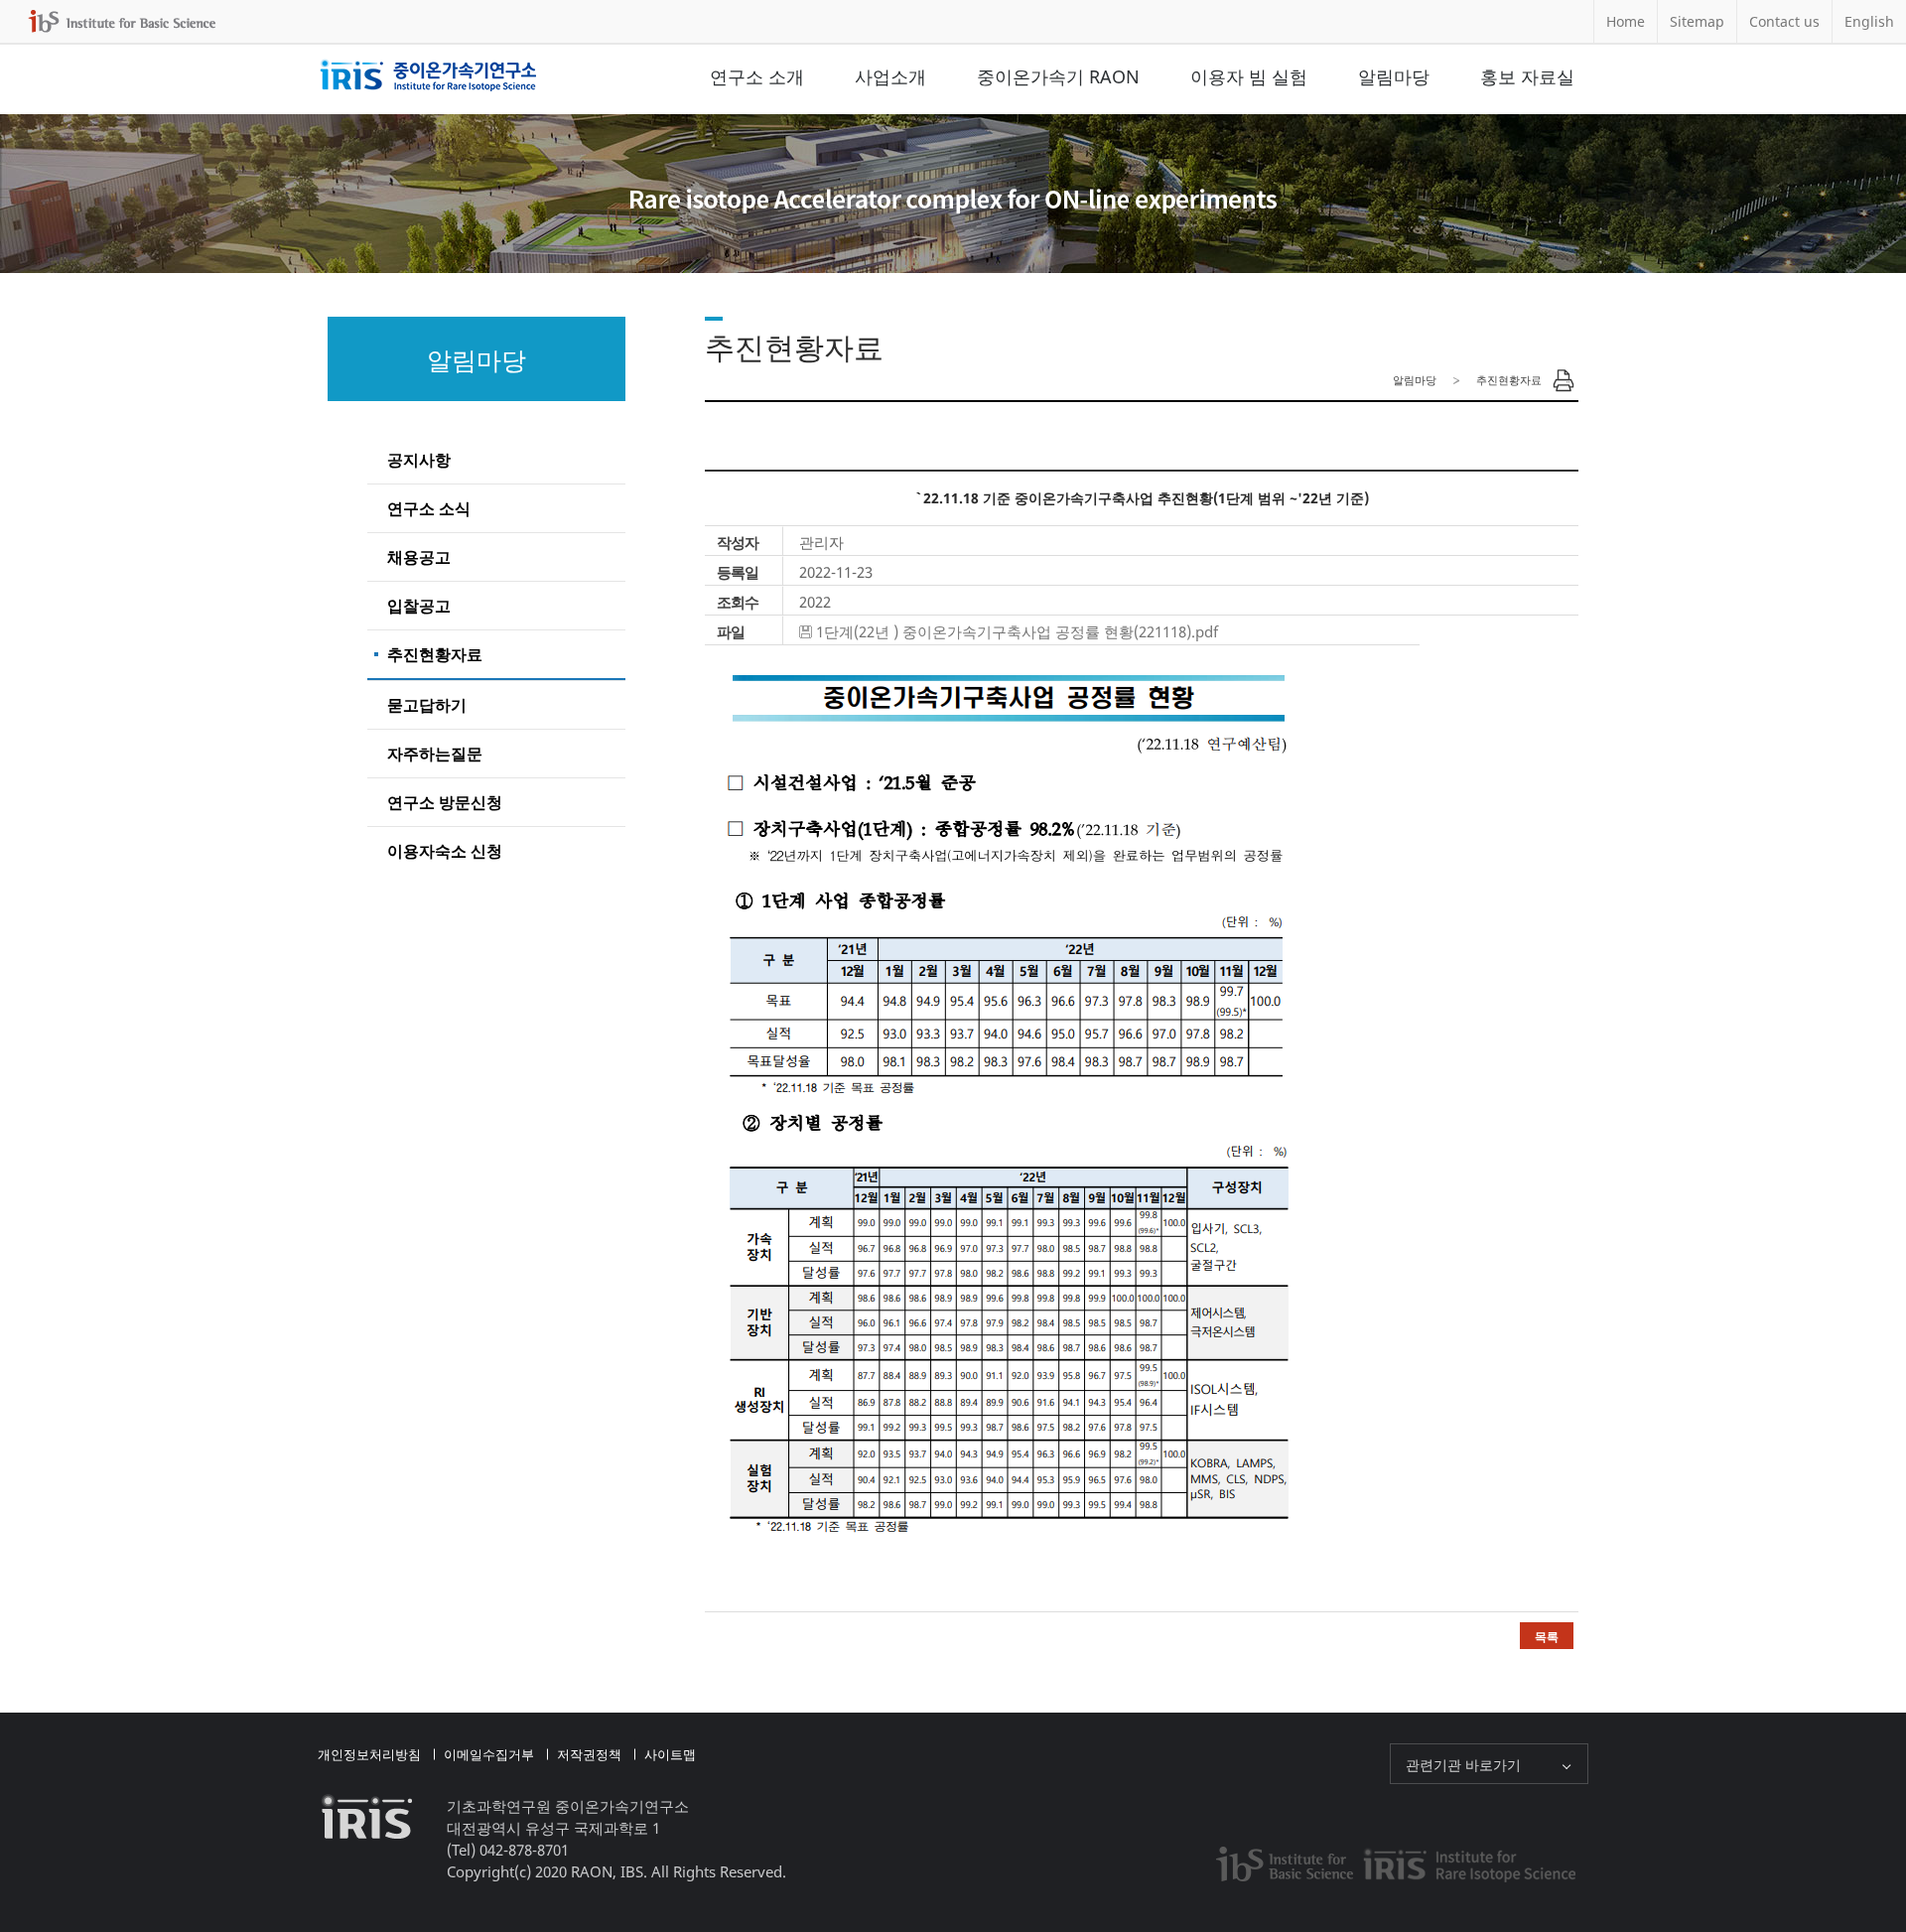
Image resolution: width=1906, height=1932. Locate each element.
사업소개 (890, 76)
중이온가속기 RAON (1058, 76)
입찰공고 (419, 606)
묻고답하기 (427, 705)
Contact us (1784, 21)
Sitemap (1697, 21)
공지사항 (419, 460)
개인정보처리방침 (369, 1754)
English (1869, 21)
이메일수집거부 (489, 1754)
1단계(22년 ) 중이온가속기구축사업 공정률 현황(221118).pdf (1017, 631)
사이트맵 (670, 1754)
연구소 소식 (429, 508)
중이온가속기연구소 (428, 76)
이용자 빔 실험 (1249, 76)
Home (1626, 21)
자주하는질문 (435, 754)
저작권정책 (589, 1754)
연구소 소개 (757, 76)
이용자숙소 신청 (445, 851)
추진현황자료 (435, 654)
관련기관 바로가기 (1463, 1765)
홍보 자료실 (1527, 76)
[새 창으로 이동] (122, 21)
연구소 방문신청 (445, 802)
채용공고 (419, 557)
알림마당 (1394, 76)
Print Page (1564, 380)
